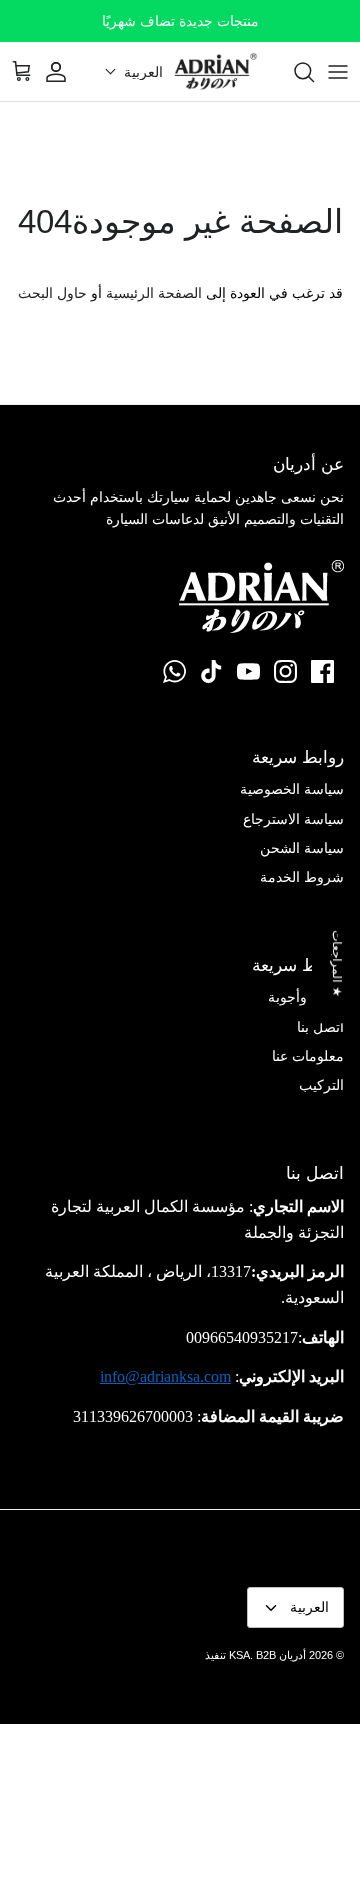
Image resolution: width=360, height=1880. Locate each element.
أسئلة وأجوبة (306, 997)
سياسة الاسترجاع (293, 819)
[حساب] (66, 72)
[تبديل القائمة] (338, 72)
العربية (309, 1607)
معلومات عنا (308, 1056)
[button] (134, 72)
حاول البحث (52, 293)
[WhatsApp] (174, 671)
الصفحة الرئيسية (154, 293)
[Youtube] (248, 671)
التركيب (321, 1085)
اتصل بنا (320, 1027)
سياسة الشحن (302, 848)
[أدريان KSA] (215, 71)
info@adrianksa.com (165, 1376)
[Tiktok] (211, 671)
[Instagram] (285, 671)
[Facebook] (322, 671)
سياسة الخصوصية (292, 789)
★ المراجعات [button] (337, 963)
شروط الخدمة (302, 877)
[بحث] (294, 72)
